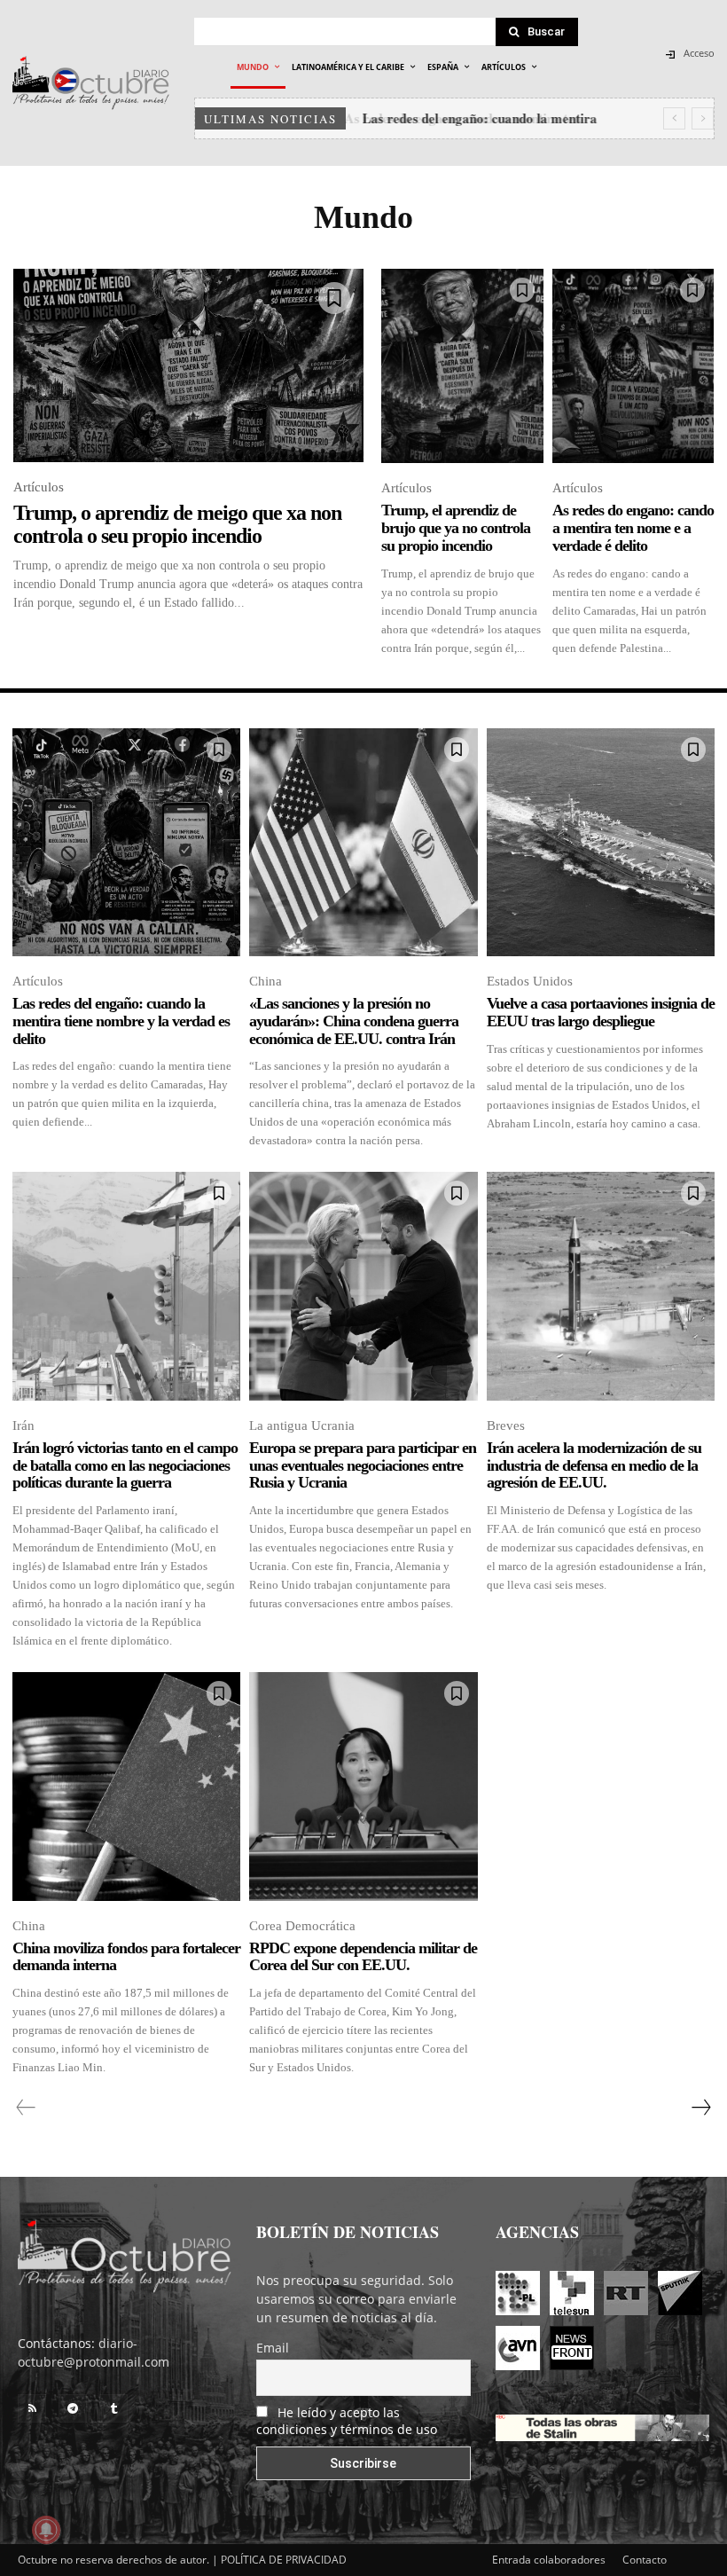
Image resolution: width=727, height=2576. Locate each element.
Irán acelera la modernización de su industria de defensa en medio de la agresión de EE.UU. (594, 1465)
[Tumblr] (113, 2408)
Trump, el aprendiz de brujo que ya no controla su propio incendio (456, 528)
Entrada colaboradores (549, 2560)
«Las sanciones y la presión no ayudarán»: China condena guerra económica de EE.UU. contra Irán (354, 1021)
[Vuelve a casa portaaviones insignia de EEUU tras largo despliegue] (601, 842)
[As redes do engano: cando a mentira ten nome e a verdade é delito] (633, 366)
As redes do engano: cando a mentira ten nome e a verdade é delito (633, 528)
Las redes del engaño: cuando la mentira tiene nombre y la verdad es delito (121, 1021)
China (266, 981)
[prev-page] (26, 2108)
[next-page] (700, 2108)
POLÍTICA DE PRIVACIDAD (284, 2560)
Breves (506, 1425)
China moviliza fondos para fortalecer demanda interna (126, 1957)
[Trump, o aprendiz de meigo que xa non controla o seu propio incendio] (188, 365)
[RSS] (32, 2408)
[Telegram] (73, 2408)
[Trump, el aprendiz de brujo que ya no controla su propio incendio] (462, 366)
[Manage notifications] (46, 2530)
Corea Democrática (302, 1926)
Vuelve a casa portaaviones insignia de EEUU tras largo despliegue (601, 1012)
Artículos (39, 487)
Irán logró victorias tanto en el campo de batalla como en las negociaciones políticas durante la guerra (125, 1465)
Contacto (645, 2560)
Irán (23, 1425)
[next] (703, 118)
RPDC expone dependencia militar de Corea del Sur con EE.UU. (363, 1957)
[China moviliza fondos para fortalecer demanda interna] (126, 1786)
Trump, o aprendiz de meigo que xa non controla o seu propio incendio (177, 524)
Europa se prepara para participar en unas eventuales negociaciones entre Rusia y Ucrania (363, 1465)
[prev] (674, 118)
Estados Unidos (530, 981)
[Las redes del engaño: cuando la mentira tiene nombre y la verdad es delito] (126, 842)
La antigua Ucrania (302, 1425)
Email (273, 2348)
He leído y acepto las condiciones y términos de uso (347, 2421)
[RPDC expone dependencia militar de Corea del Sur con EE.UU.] (363, 1786)
